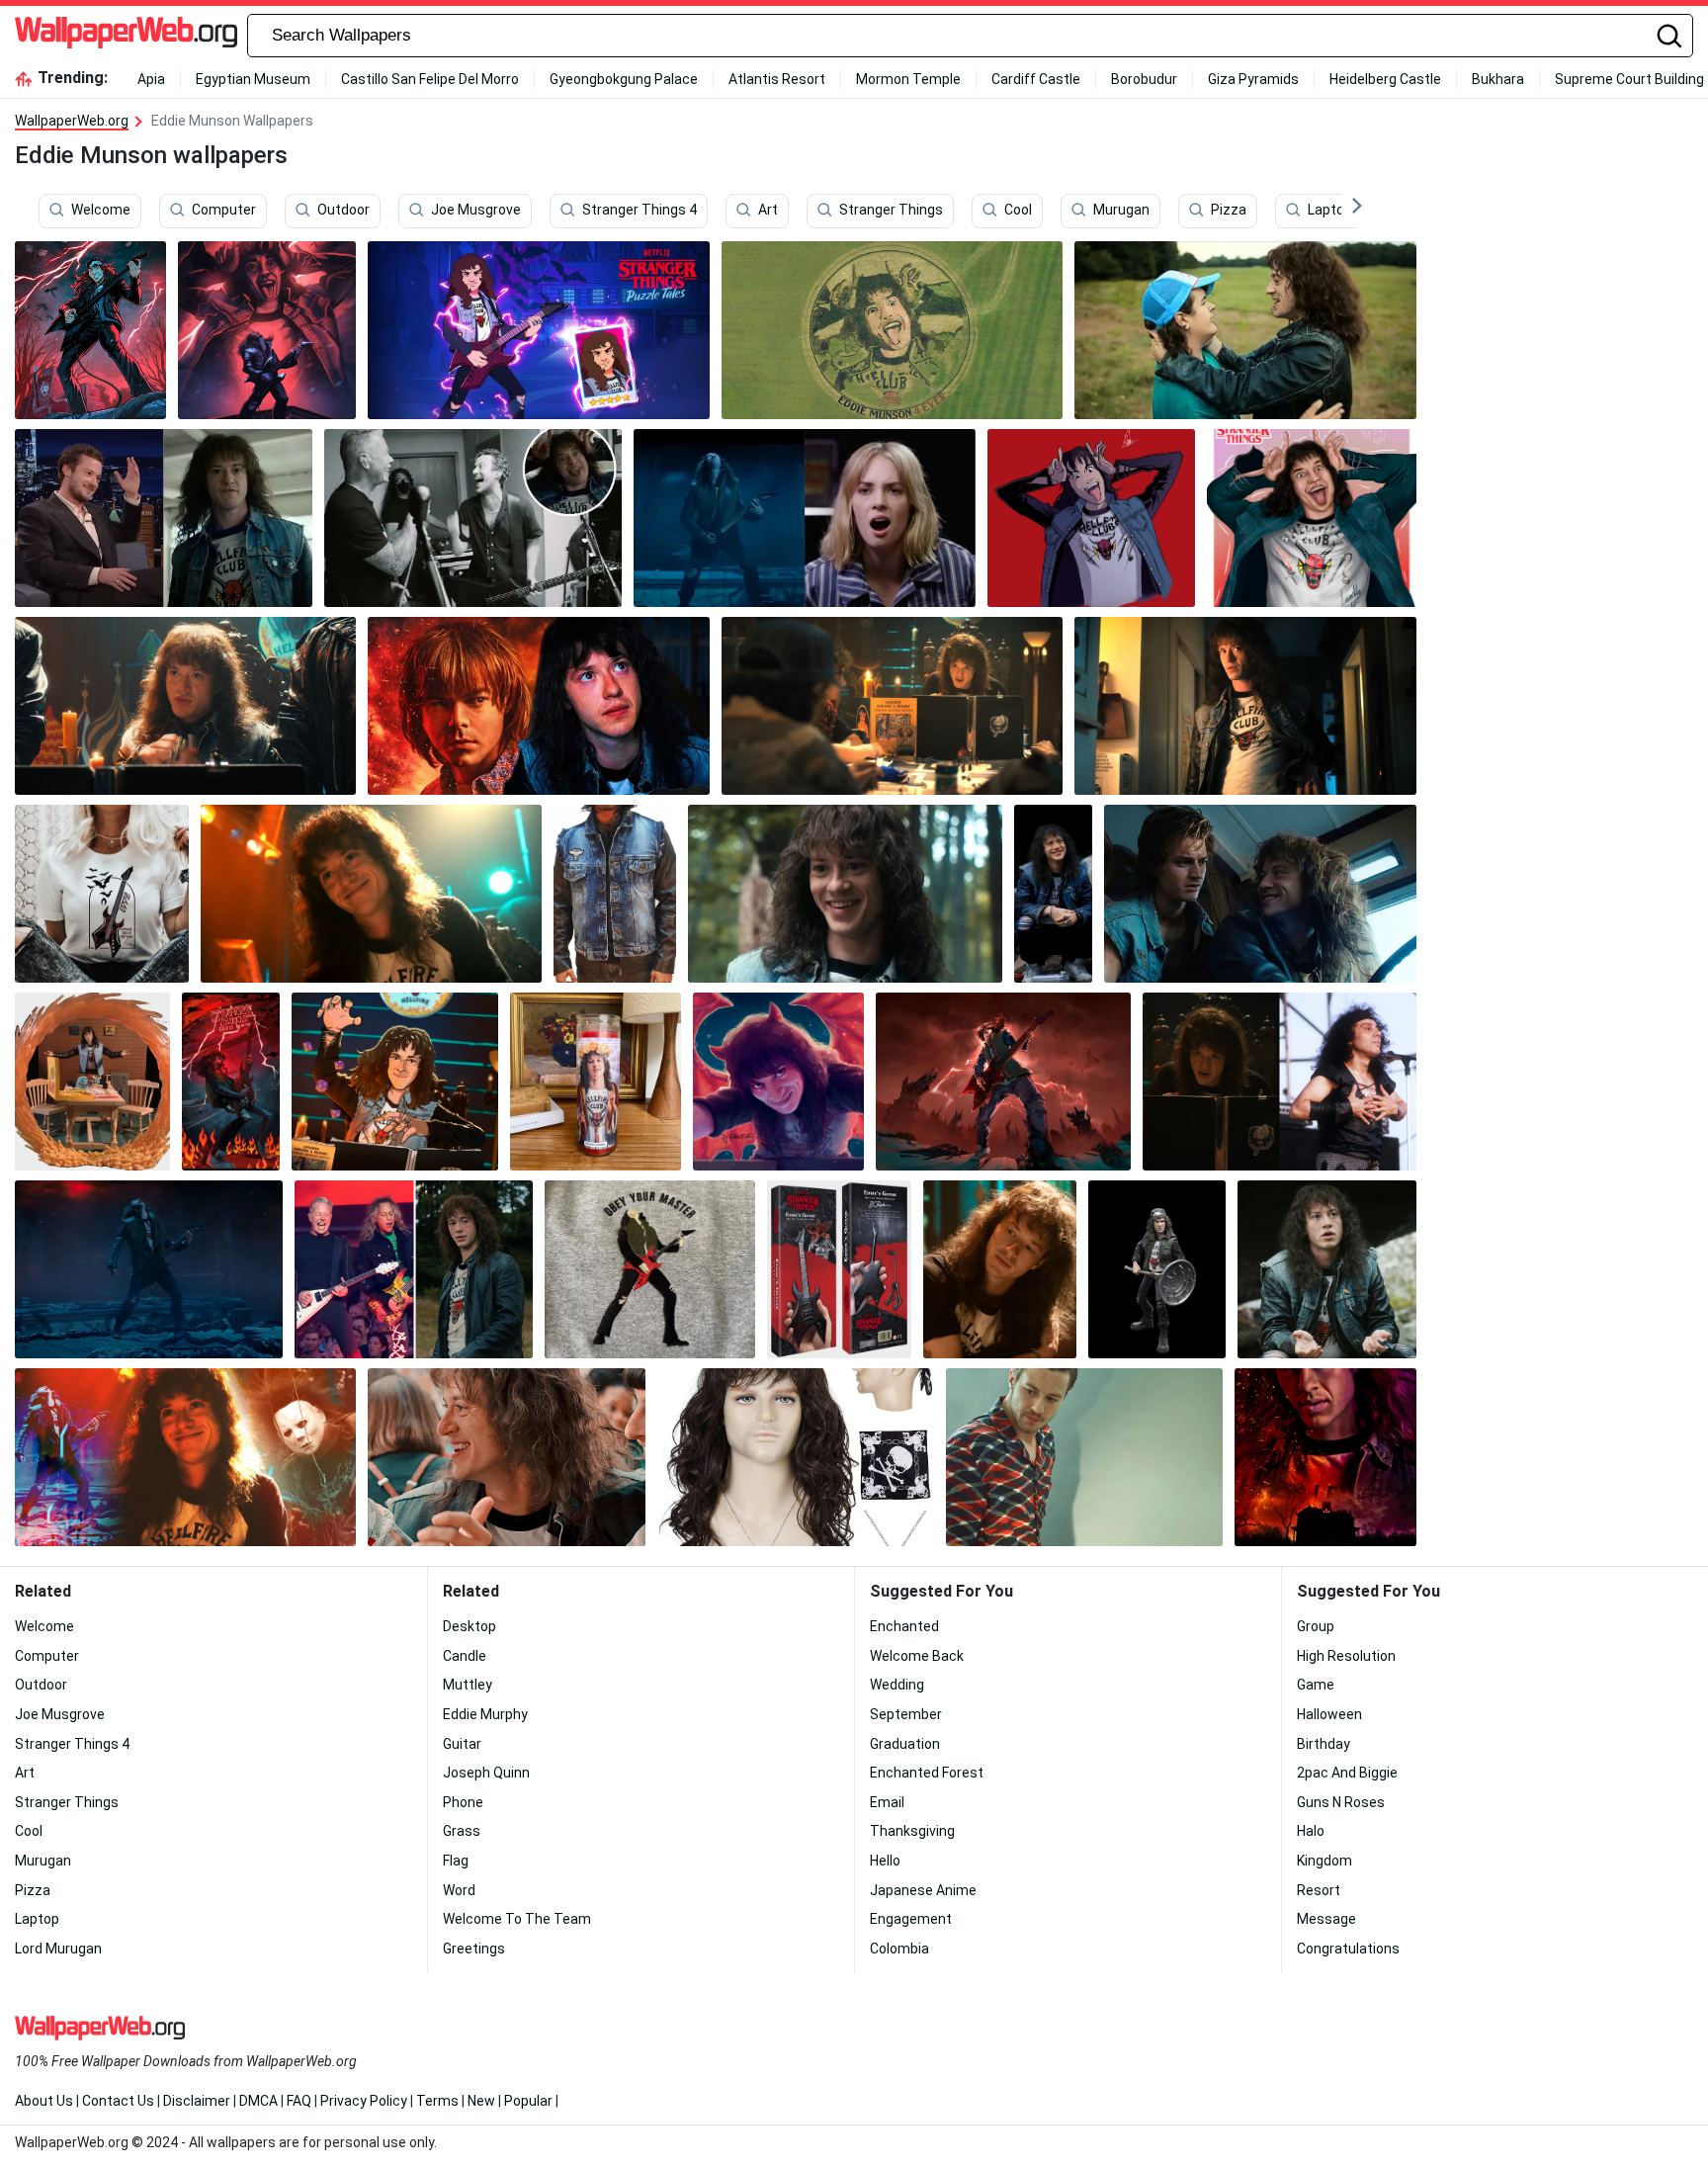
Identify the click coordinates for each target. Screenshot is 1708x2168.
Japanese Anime (923, 1890)
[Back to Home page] (126, 36)
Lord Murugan (58, 1949)
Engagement (911, 1919)
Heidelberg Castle (1385, 79)
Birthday (1324, 1744)
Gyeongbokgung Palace (624, 79)
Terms (437, 2101)
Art (768, 211)
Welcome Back (917, 1656)
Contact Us (118, 2101)
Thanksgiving (912, 1831)
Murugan (1121, 211)
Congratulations (1348, 1949)
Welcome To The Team (517, 1919)
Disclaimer (197, 2101)
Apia (151, 79)
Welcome (101, 211)
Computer (224, 211)
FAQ (299, 2101)
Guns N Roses (1341, 1802)
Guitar (462, 1744)
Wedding (897, 1685)
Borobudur (1144, 79)
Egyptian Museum (253, 79)
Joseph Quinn (486, 1773)
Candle (465, 1656)
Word (459, 1890)
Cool (1018, 211)
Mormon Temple (908, 79)
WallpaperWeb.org (72, 121)
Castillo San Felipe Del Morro (430, 79)
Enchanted (904, 1626)
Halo (1311, 1831)
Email (887, 1802)
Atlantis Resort (777, 79)
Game (1316, 1685)
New (481, 2101)
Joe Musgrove (476, 211)
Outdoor (343, 211)
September (906, 1714)
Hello (885, 1861)
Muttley (468, 1685)
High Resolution (1346, 1656)
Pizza (1229, 211)
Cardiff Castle (1036, 79)
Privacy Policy (364, 2101)
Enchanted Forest (927, 1773)
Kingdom (1324, 1861)
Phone (463, 1802)
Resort (1319, 1890)
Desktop (470, 1626)
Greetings (474, 1949)
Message (1326, 1919)
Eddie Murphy (485, 1714)
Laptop (1330, 211)
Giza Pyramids (1253, 79)
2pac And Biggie (1347, 1773)
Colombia (899, 1949)
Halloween (1329, 1714)
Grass (462, 1831)
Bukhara (1498, 79)
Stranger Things (891, 211)
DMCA (258, 2101)
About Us (44, 2101)
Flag (456, 1861)
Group (1316, 1626)
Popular (528, 2101)
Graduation (905, 1744)
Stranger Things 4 (640, 211)
